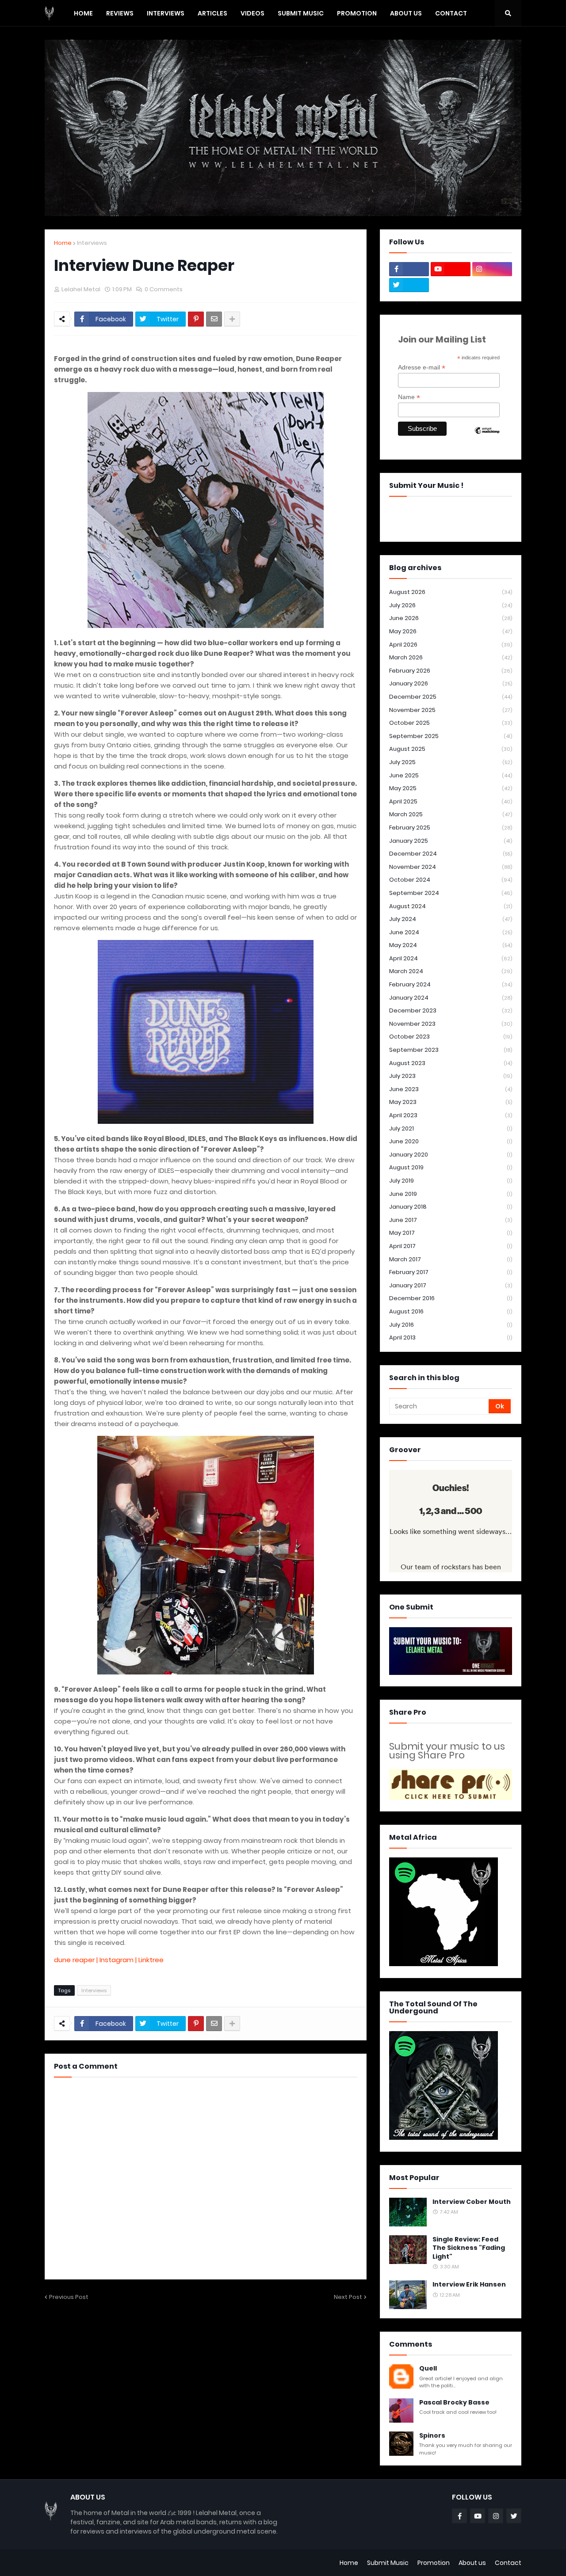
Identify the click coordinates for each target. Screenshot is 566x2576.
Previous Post (69, 2297)
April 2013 (451, 1337)
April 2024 (451, 958)
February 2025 (451, 828)
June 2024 (451, 932)
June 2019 (451, 1194)
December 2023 (451, 1010)
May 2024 (451, 945)
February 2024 (451, 984)
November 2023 (451, 1024)
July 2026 (451, 605)
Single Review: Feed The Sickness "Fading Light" (469, 2248)
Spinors (432, 2436)
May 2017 (451, 1233)
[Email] (214, 319)
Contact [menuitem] (451, 13)
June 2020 (451, 1141)
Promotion (434, 2563)
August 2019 (451, 1167)
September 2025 (451, 736)
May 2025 (451, 788)
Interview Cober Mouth (472, 2202)
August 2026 (451, 592)
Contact (508, 2563)
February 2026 (451, 671)
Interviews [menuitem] (166, 13)
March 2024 (451, 971)
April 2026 (451, 645)
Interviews (92, 243)
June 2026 (451, 618)
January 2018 (451, 1207)
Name (409, 397)
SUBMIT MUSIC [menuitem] (301, 13)
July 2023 (451, 1076)
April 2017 (451, 1246)
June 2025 (451, 775)
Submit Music (388, 2563)
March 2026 (451, 657)
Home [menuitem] (83, 13)
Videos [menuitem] (252, 13)
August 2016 (451, 1311)
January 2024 (451, 998)
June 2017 (451, 1220)
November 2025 (451, 710)
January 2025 (451, 841)
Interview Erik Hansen (469, 2285)
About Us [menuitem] (406, 13)
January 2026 (451, 683)
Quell (428, 2369)
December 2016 (451, 1298)
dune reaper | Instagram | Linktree (109, 1960)
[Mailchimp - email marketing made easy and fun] (487, 438)
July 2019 (451, 1181)
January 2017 (451, 1285)
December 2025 (451, 697)
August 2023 (451, 1063)
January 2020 (451, 1155)
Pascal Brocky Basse (454, 2403)
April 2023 (451, 1115)
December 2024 (451, 854)
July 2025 (451, 762)
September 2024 (451, 893)
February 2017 (451, 1272)
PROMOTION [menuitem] (357, 13)
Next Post (348, 2297)
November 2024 (451, 867)
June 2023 (451, 1089)
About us (472, 2563)
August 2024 (451, 906)
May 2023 (451, 1102)
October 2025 (451, 723)
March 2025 (451, 814)
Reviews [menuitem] (120, 13)
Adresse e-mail (422, 367)
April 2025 (451, 801)
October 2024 (451, 880)
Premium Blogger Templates (89, 2563)
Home (63, 243)
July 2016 (451, 1325)
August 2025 (451, 749)
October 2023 (451, 1037)
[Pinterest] (196, 319)
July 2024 (451, 919)
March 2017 (451, 1259)
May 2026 (451, 631)
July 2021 (451, 1128)
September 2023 (451, 1050)
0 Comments (164, 289)
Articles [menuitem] (212, 13)
